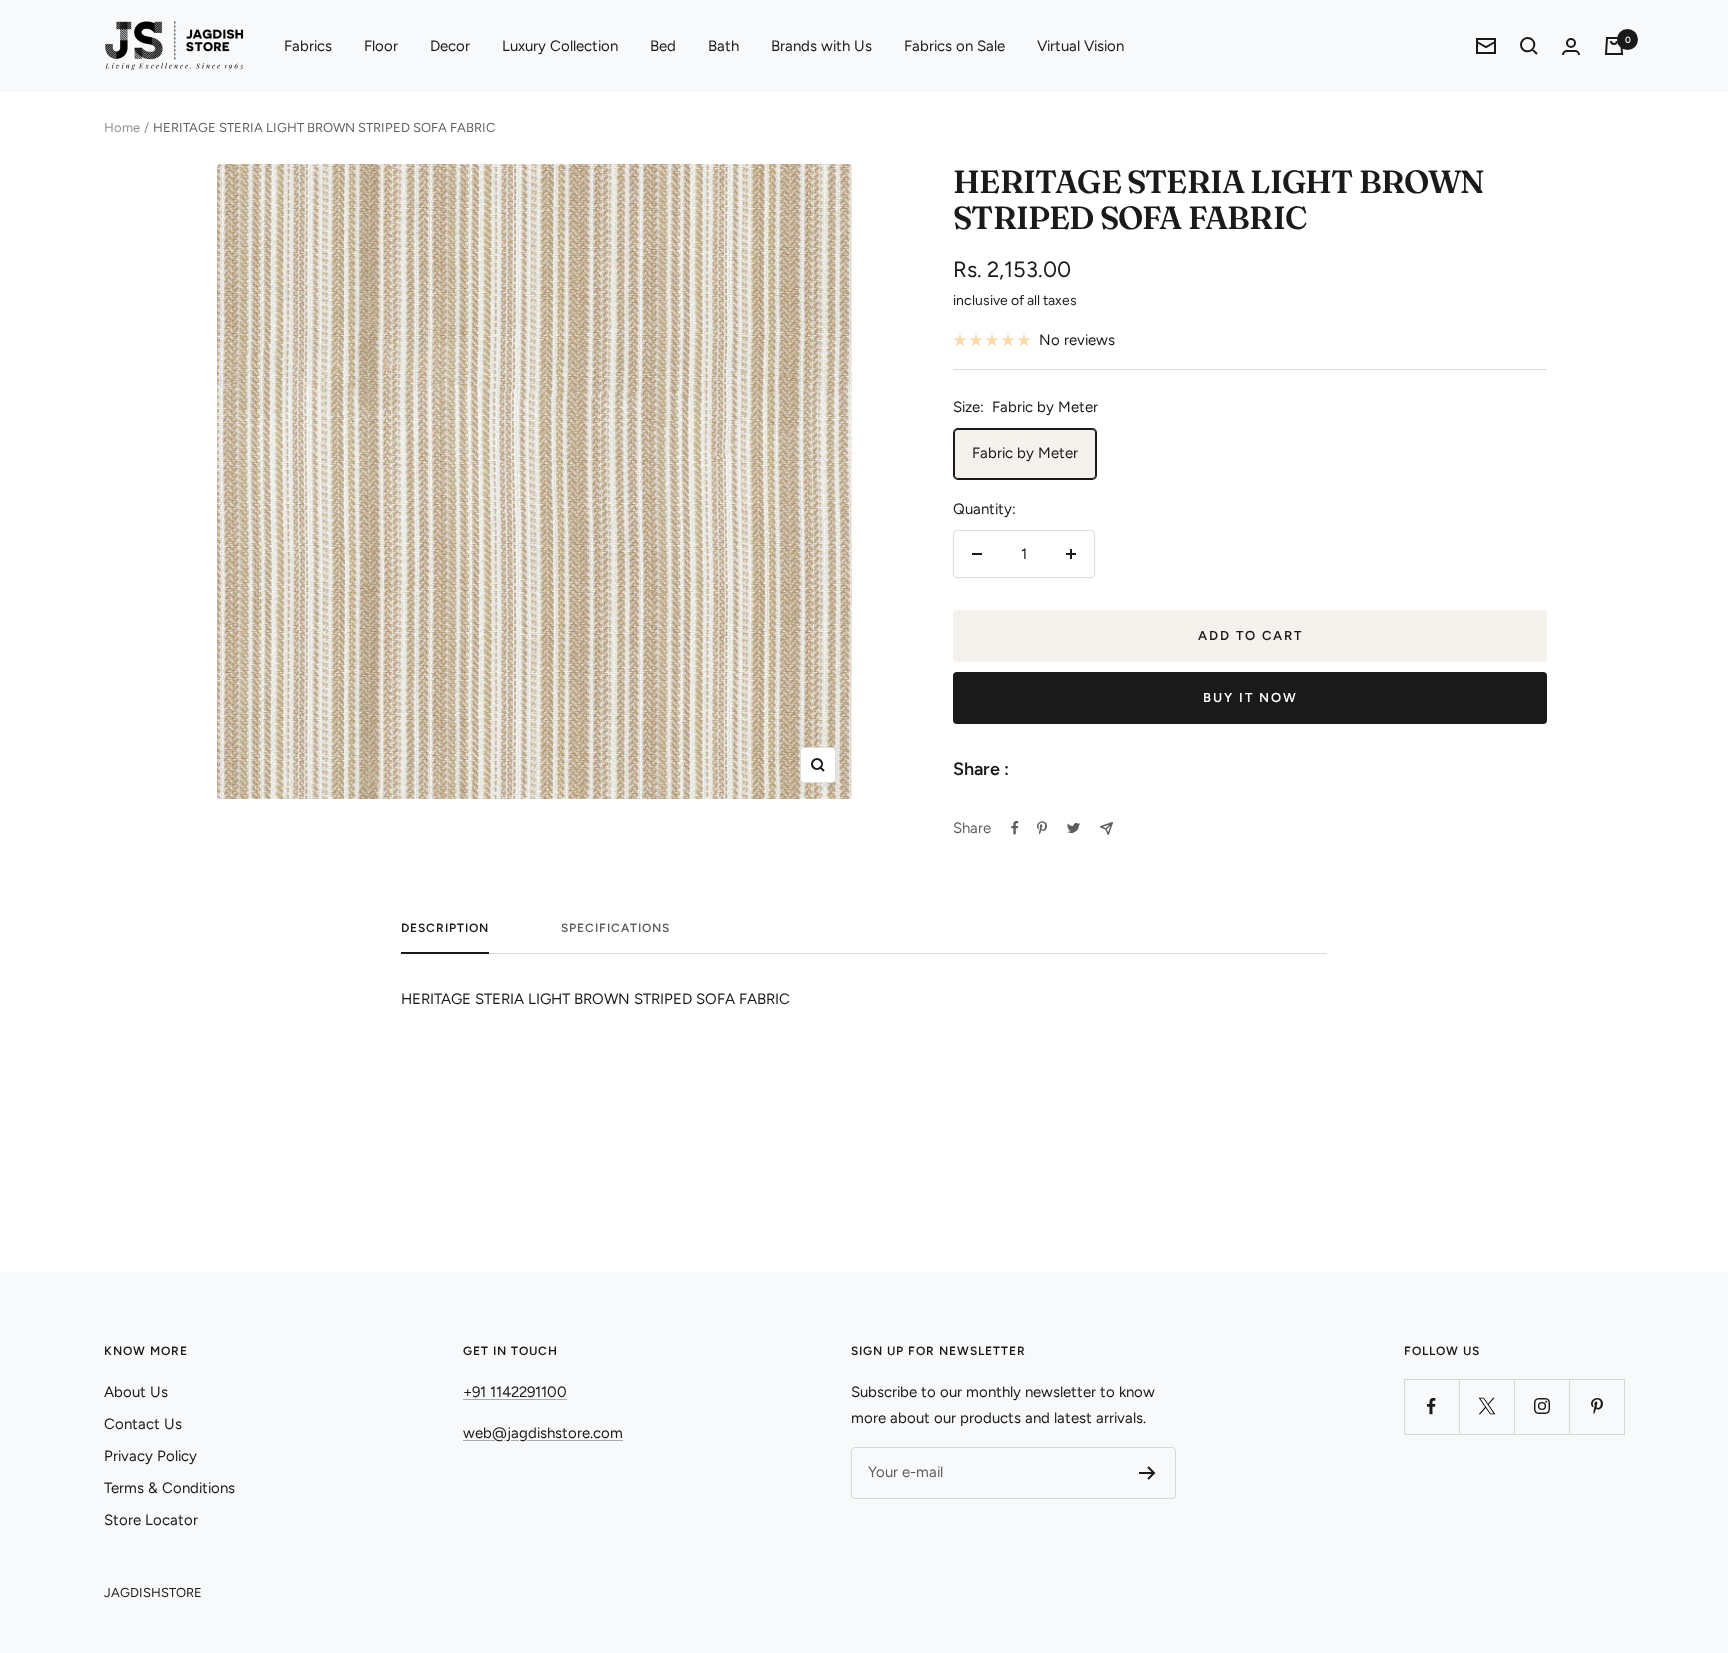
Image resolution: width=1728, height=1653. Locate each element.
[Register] (1147, 1473)
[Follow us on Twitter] (1486, 1406)
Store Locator (151, 1520)
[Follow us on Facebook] (1431, 1406)
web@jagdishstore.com (543, 1433)
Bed (663, 46)
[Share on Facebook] (1015, 828)
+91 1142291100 (515, 1392)
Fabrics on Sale (954, 46)
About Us (136, 1392)
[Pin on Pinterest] (1042, 828)
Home (122, 127)
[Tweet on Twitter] (1073, 828)
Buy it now (1250, 697)
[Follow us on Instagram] (1541, 1406)
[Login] (1571, 46)
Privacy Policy (150, 1456)
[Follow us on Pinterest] (1596, 1406)
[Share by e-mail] (1106, 828)
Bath (723, 46)
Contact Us (143, 1424)
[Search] (1529, 46)
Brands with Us (821, 46)
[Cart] (1614, 46)
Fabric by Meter (1025, 453)
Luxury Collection (560, 46)
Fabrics (308, 46)
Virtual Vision (1080, 46)
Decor (450, 46)
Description (445, 928)
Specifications (615, 928)
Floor (381, 46)
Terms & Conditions (169, 1488)
